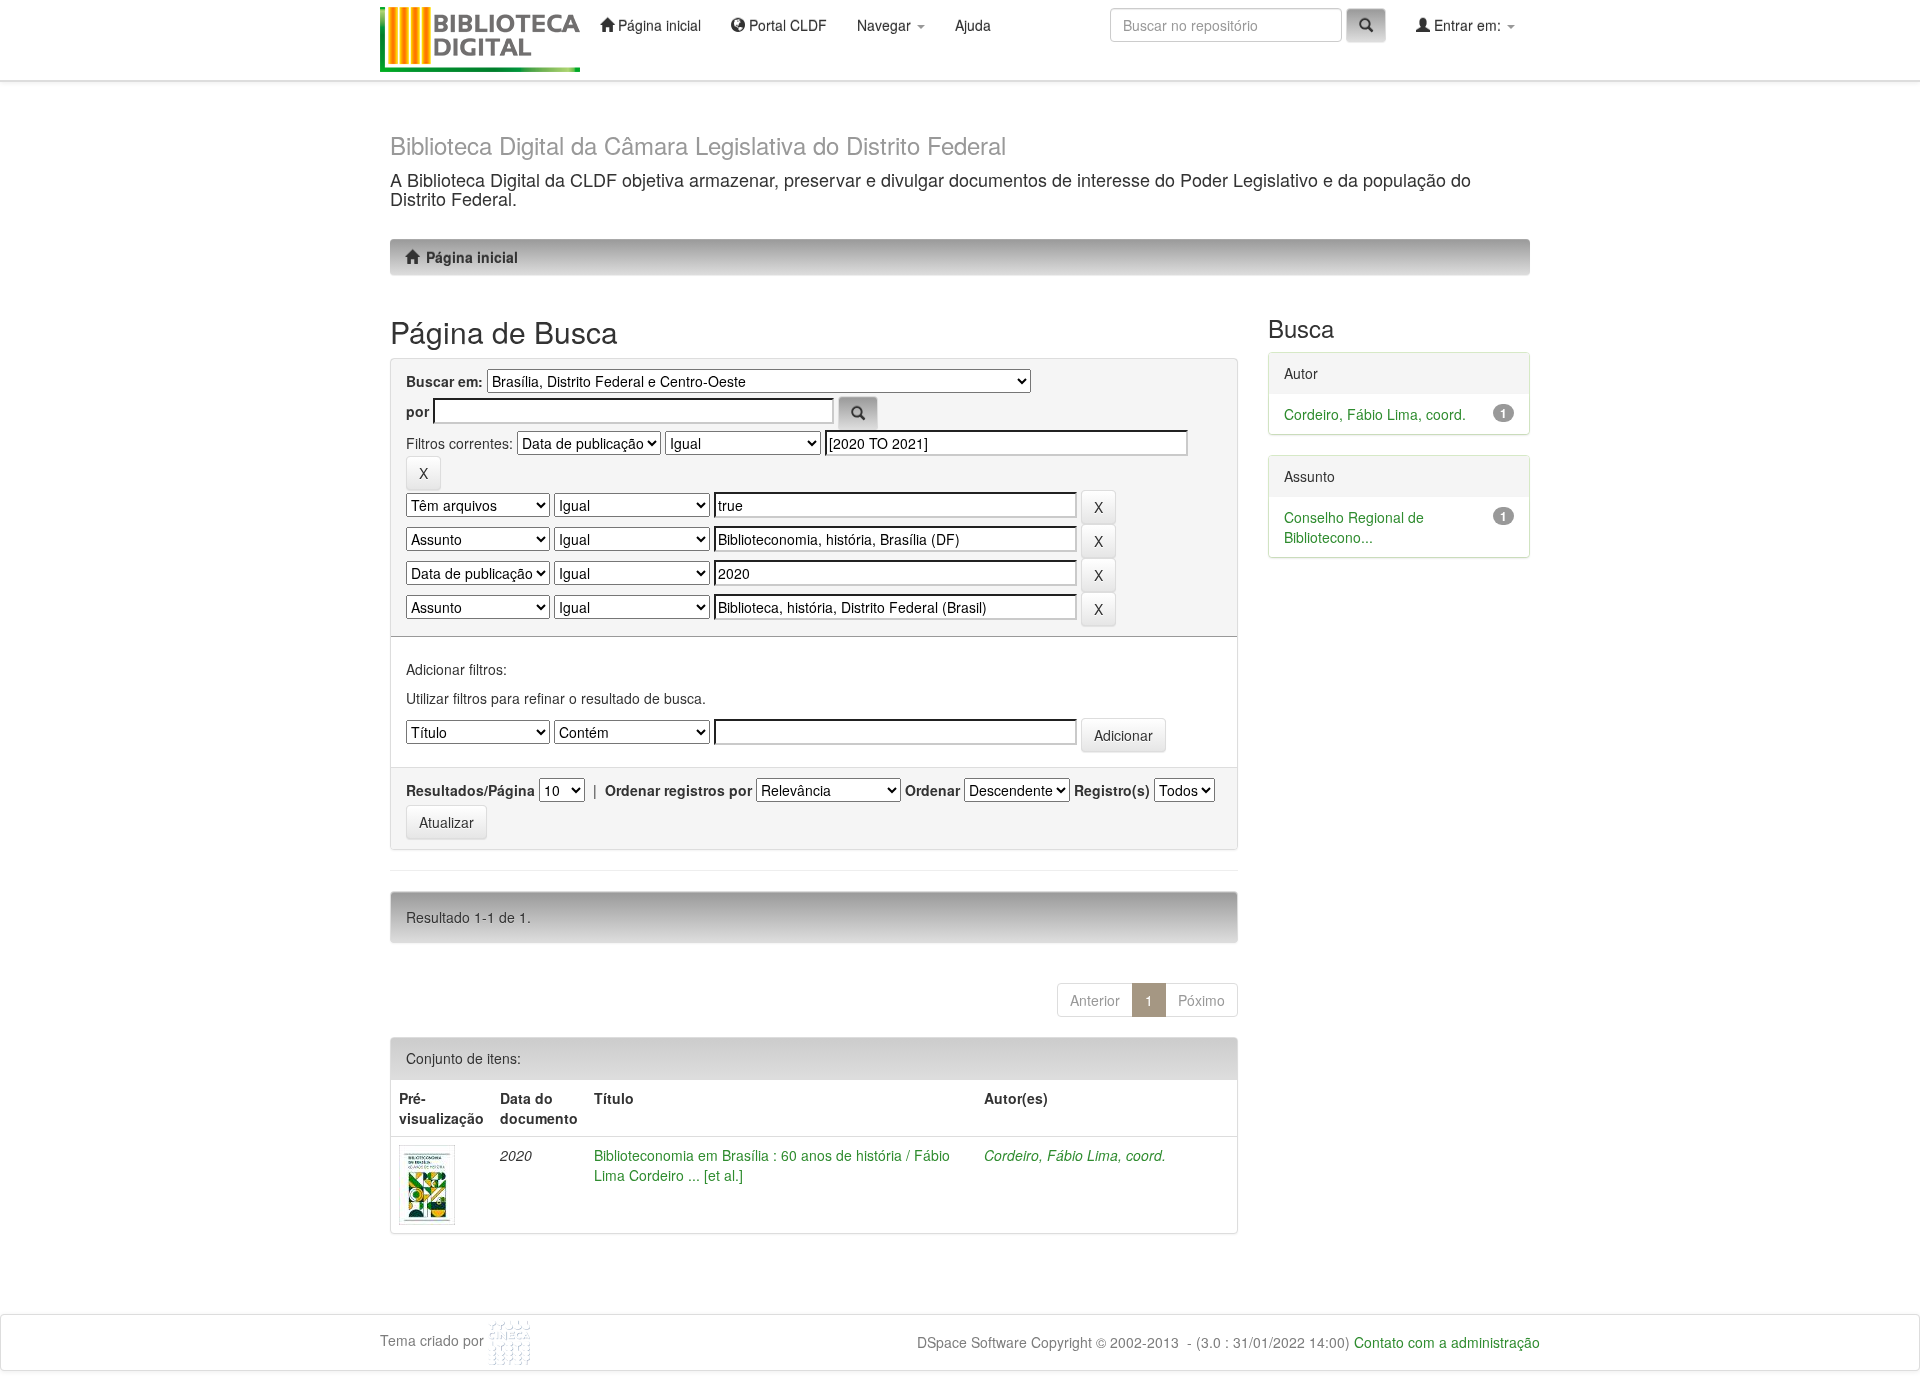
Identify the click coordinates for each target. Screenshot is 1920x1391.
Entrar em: (1467, 25)
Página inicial (657, 25)
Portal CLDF (786, 25)
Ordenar (932, 790)
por (417, 411)
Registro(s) (1112, 790)
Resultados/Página (470, 790)
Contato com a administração (1447, 1342)
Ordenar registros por (678, 790)
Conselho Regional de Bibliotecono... (1354, 527)
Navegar (886, 25)
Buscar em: (444, 381)
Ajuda (973, 25)
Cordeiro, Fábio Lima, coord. (1075, 1155)
